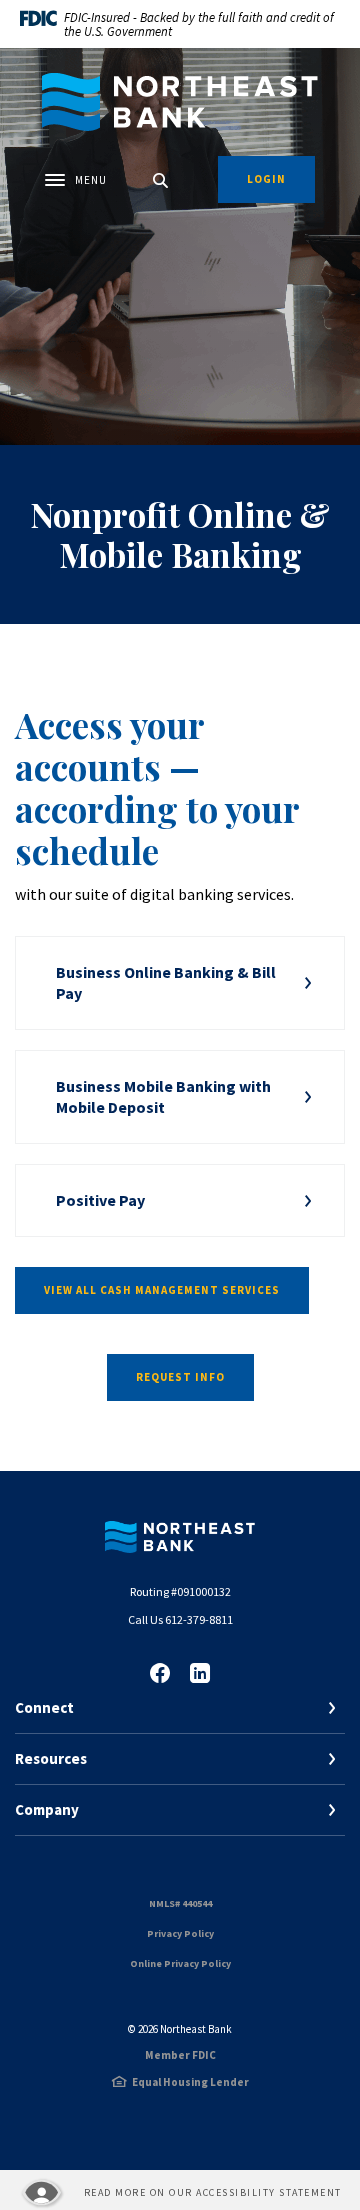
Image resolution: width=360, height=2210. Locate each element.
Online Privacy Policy (180, 1963)
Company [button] (47, 1809)
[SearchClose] (161, 180)
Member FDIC (180, 2055)
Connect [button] (44, 1707)
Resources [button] (51, 1758)
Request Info (180, 1377)
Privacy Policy (180, 1933)
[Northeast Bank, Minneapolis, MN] (180, 102)
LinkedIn (200, 1673)
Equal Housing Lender (190, 2082)
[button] (180, 983)
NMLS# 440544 (180, 1903)
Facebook (160, 1673)
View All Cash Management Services (162, 1290)
